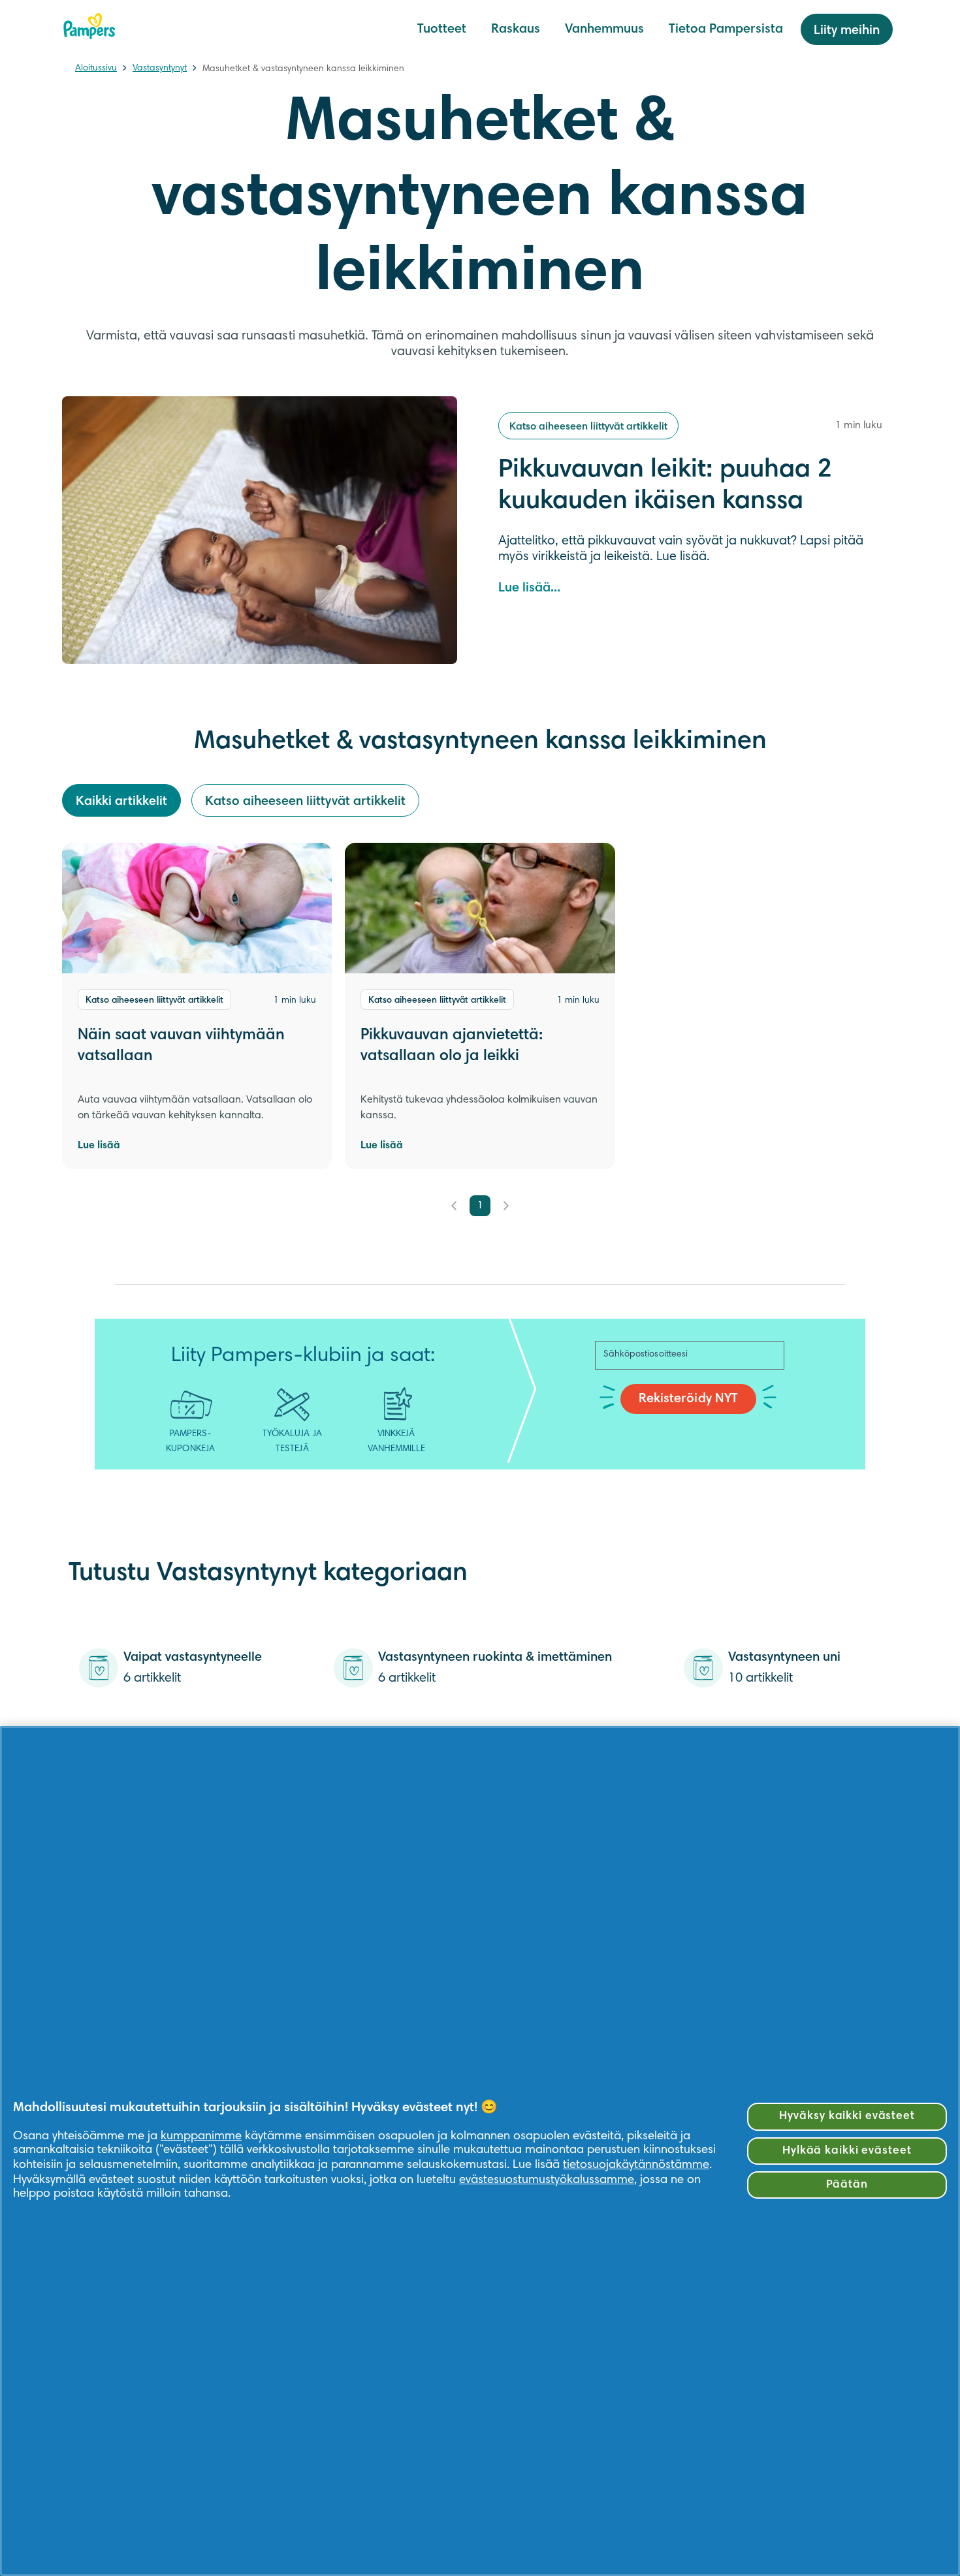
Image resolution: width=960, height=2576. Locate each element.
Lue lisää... (529, 588)
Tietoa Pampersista (726, 29)
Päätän (847, 2185)
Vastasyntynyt (160, 69)
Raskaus (516, 29)
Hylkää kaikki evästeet (847, 2151)
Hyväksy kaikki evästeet (847, 2116)
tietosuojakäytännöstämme (636, 2165)
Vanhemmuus (604, 29)
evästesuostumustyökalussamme (547, 2180)
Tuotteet (442, 29)
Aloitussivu (96, 69)
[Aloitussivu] (89, 26)
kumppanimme (201, 2136)
